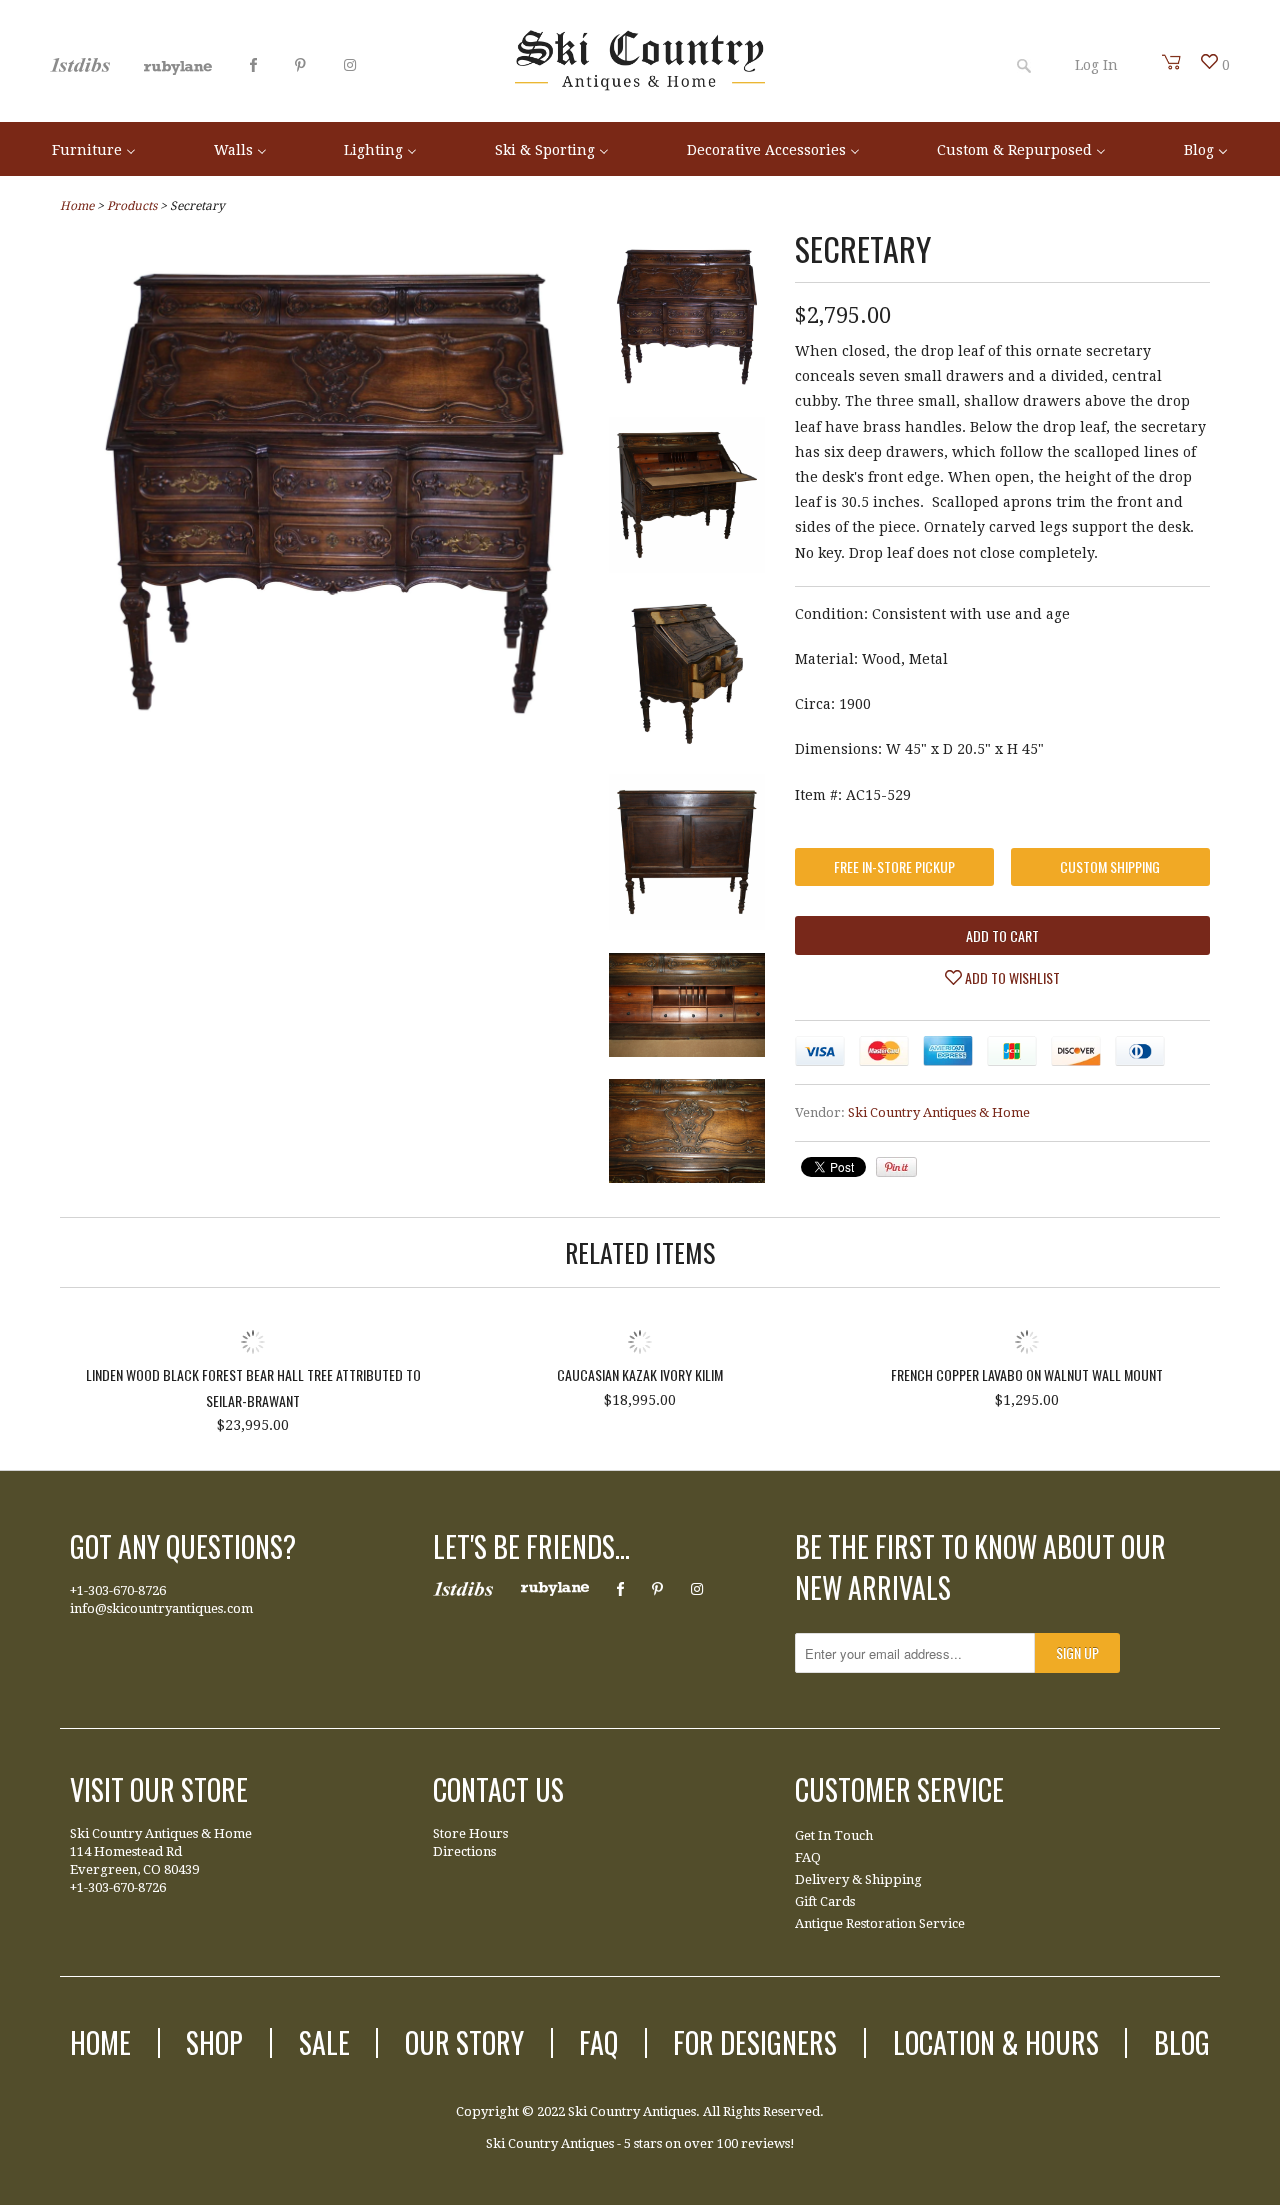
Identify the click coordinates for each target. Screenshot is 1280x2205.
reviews (765, 2143)
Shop (214, 2042)
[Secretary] (334, 743)
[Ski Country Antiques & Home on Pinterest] (300, 65)
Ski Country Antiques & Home (939, 1112)
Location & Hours (996, 2042)
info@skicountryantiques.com (161, 1608)
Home (100, 2042)
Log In (1096, 65)
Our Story (464, 2042)
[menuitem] (94, 148)
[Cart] (1172, 62)
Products (132, 206)
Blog (1182, 2042)
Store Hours (470, 1833)
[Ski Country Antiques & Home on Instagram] (350, 65)
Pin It (896, 1167)
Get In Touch (834, 1835)
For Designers (755, 2042)
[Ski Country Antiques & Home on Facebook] (253, 65)
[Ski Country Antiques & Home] (640, 86)
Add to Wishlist (1011, 977)
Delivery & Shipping (858, 1879)
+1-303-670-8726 (118, 1590)
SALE (324, 2042)
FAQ (808, 1857)
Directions (464, 1851)
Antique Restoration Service (880, 1923)
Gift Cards (825, 1901)
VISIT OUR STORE (159, 1789)
